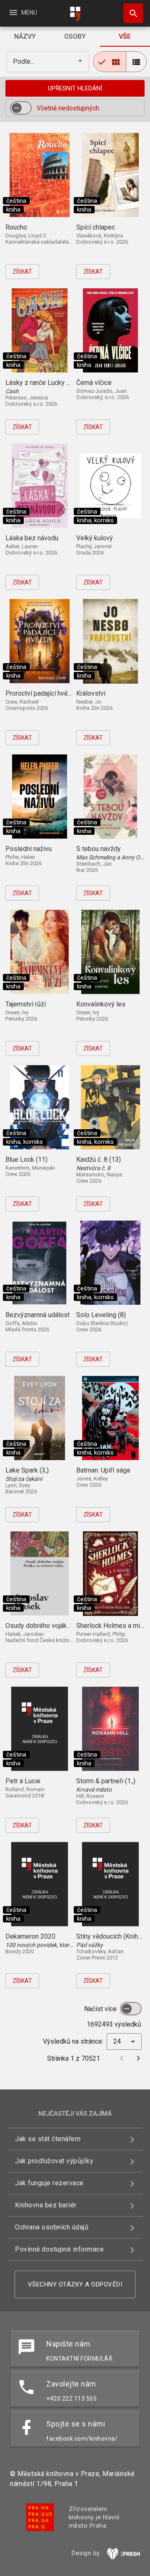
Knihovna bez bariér (46, 2205)
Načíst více (101, 2009)
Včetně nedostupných (68, 108)
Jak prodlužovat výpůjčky (54, 2161)
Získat (22, 272)
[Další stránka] (138, 2058)
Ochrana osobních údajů (52, 2227)
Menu (23, 12)
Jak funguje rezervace (49, 2183)
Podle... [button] (24, 61)
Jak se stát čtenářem (48, 2139)
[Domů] (75, 14)
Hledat (130, 13)
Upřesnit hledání (75, 88)
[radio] (110, 62)
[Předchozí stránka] (122, 2058)
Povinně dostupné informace (59, 2249)
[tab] (25, 37)
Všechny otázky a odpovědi (75, 2284)
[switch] (21, 108)
